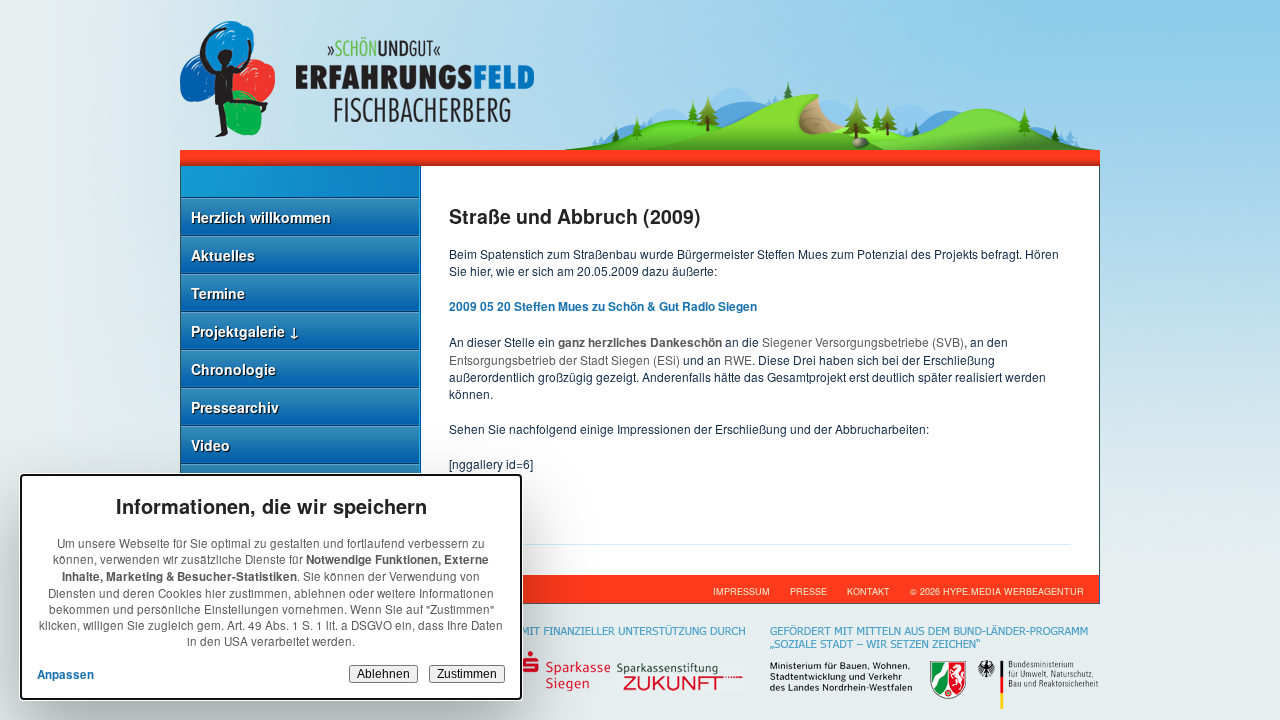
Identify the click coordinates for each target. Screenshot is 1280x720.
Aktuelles (223, 255)
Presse (808, 591)
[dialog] (271, 587)
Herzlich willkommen (261, 217)
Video (210, 445)
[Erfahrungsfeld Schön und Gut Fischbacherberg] (640, 75)
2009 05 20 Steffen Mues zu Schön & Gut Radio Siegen (603, 306)
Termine (218, 293)
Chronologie (233, 369)
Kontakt (868, 591)
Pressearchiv (235, 407)
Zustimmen (467, 674)
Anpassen (65, 674)
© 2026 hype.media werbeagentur (997, 591)
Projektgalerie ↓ (245, 331)
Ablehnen (383, 674)
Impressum (741, 591)
